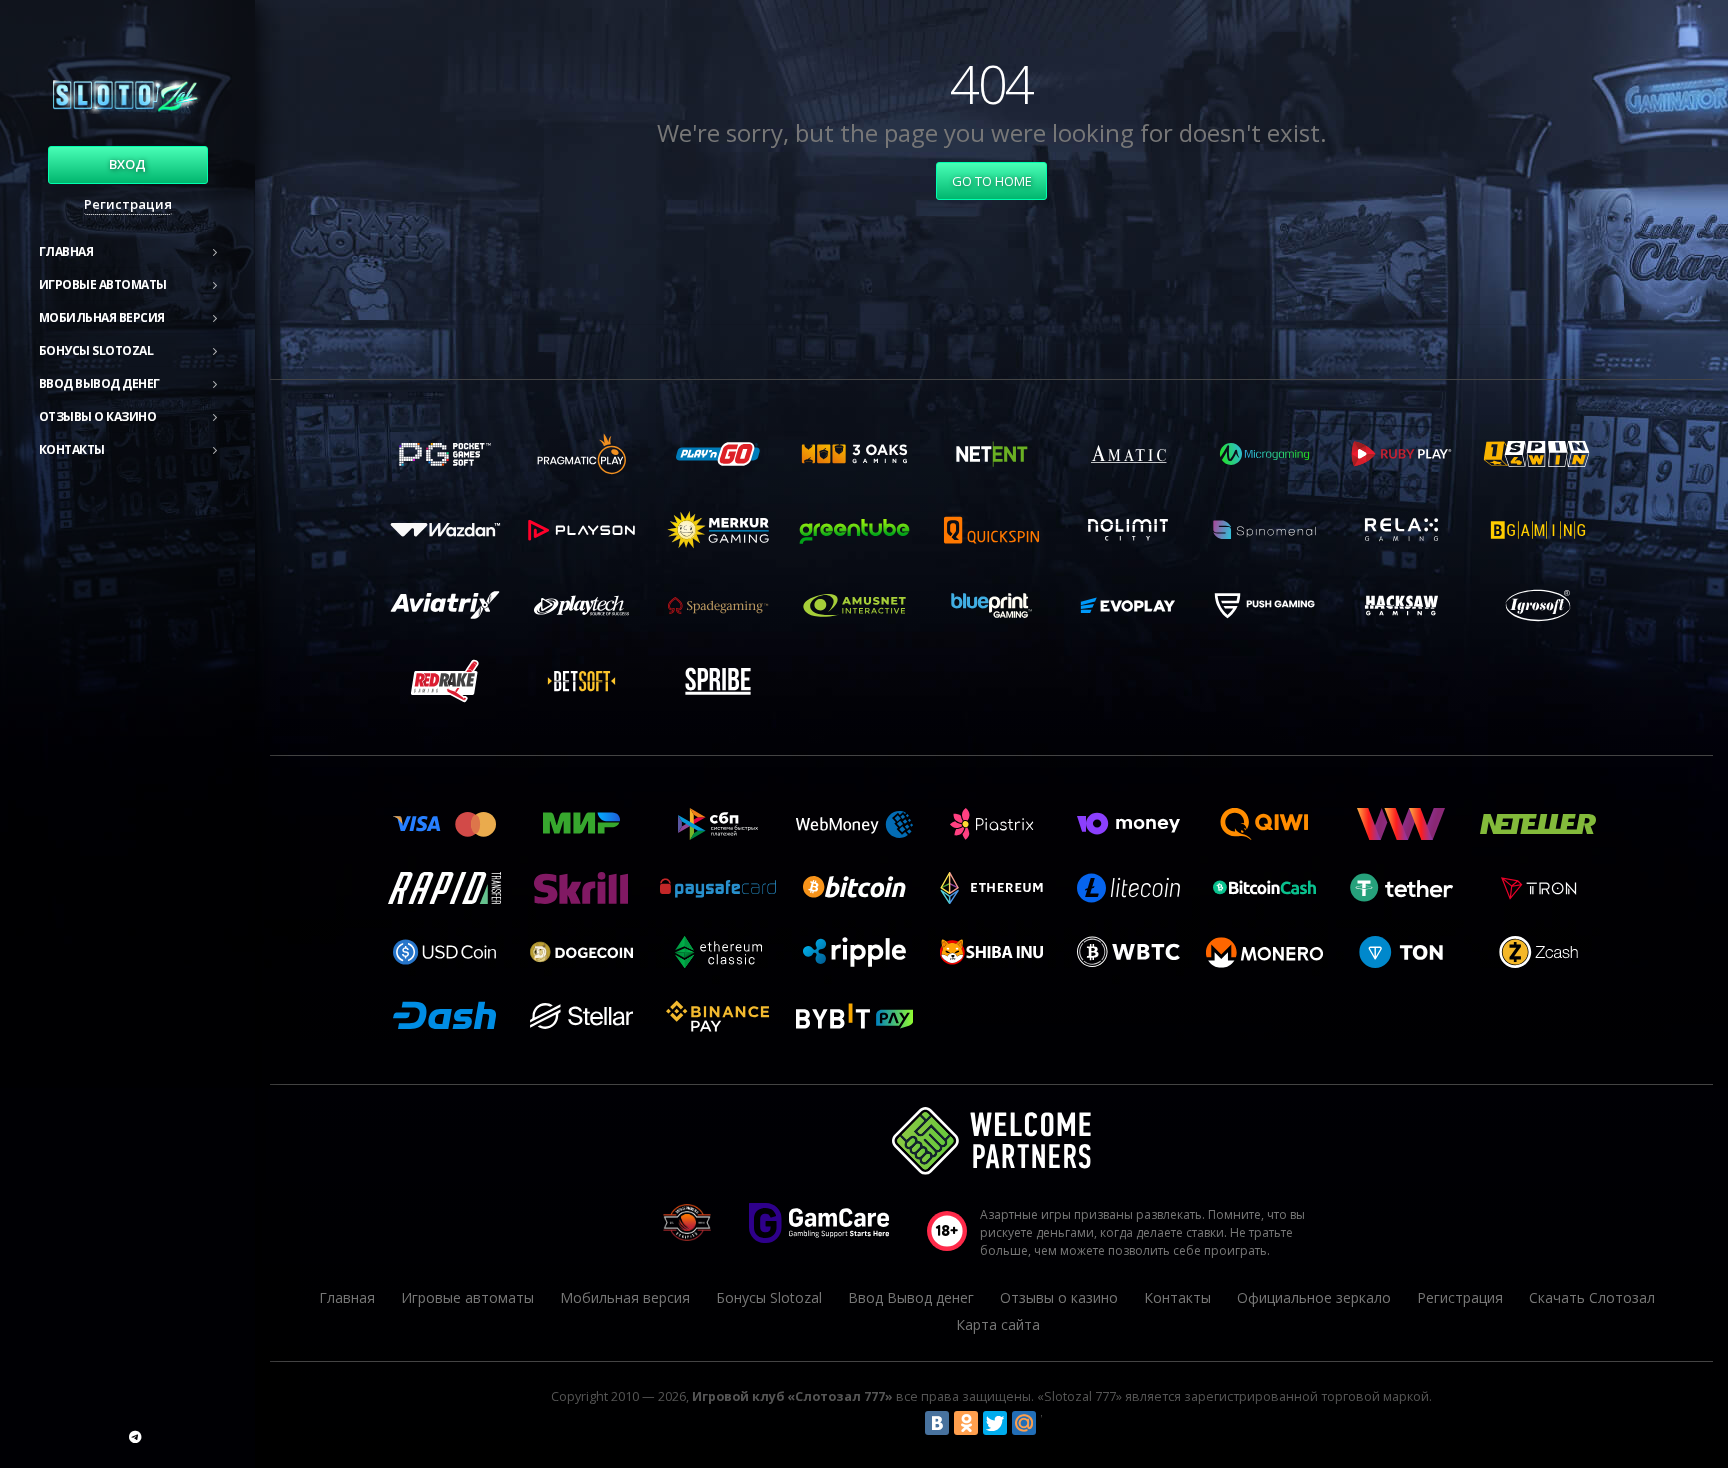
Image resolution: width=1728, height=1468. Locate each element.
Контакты (72, 449)
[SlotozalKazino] (135, 1437)
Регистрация (128, 204)
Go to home (992, 181)
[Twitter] (995, 1423)
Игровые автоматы (103, 284)
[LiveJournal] (1053, 1423)
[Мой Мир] (1024, 1423)
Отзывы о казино (98, 416)
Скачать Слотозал (1592, 1297)
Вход (127, 164)
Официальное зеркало (1314, 1297)
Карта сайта (998, 1324)
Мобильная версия (102, 317)
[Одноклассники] (966, 1423)
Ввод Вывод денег (99, 383)
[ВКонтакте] (937, 1423)
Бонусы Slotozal (96, 350)
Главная (66, 251)
